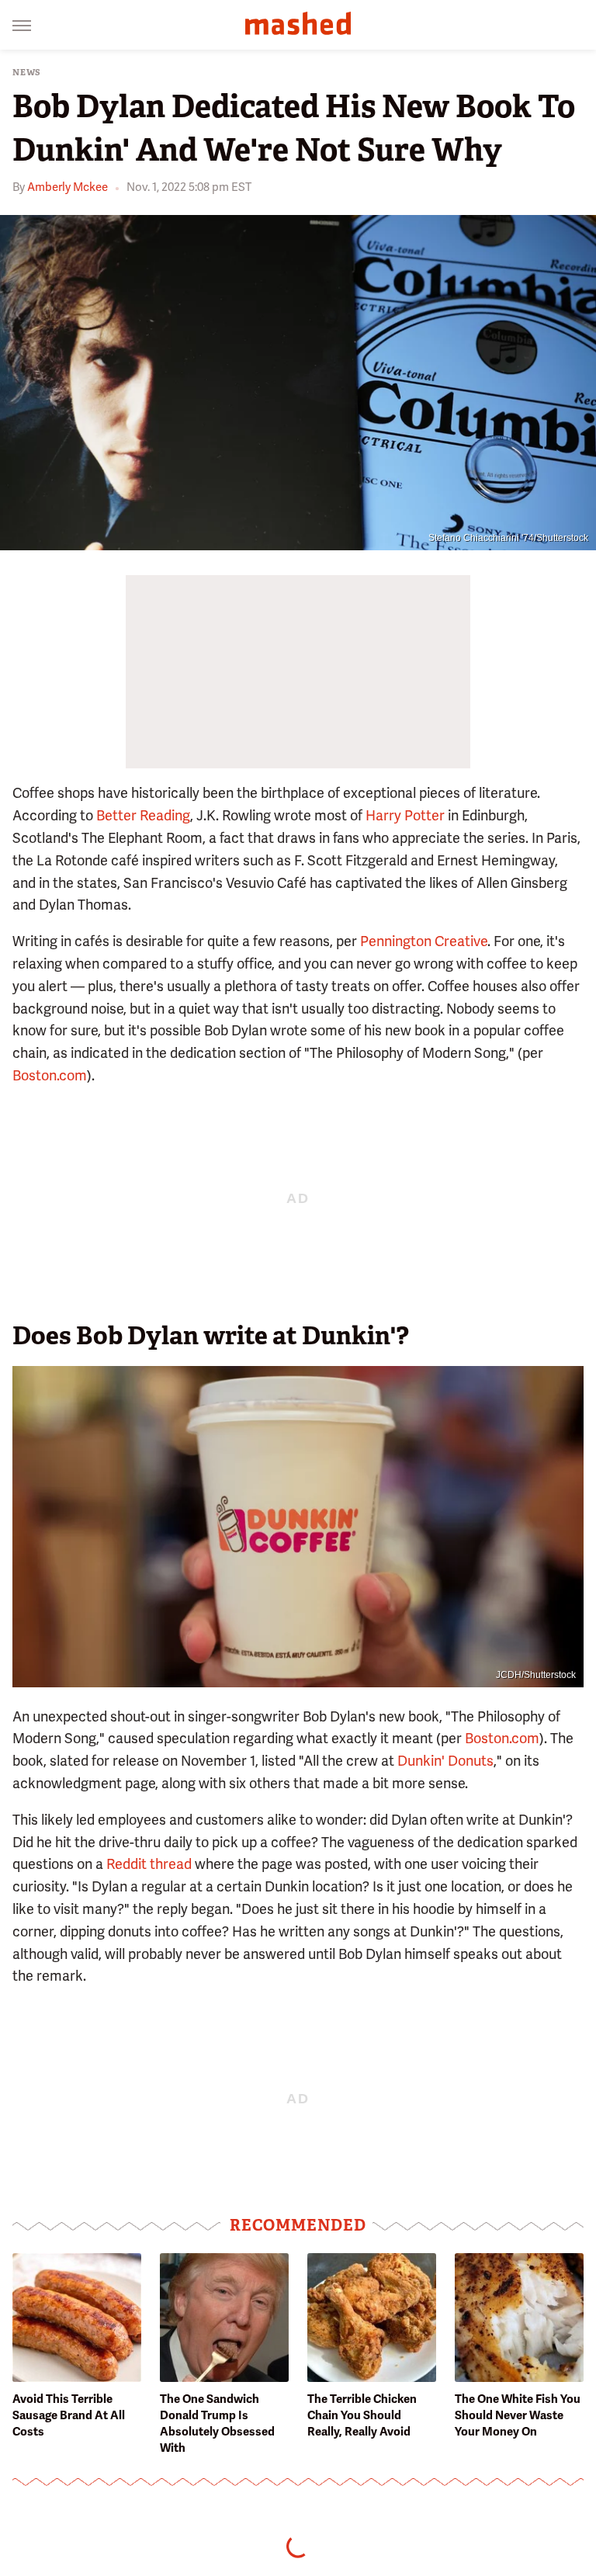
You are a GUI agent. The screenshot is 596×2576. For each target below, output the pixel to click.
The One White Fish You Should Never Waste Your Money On (518, 2415)
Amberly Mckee (68, 187)
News (27, 73)
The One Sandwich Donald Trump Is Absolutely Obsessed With (217, 2423)
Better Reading (143, 815)
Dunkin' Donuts (445, 1761)
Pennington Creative (424, 941)
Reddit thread (149, 1864)
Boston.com (50, 1075)
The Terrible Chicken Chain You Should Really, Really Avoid (362, 2415)
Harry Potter (405, 815)
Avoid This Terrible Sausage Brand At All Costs (69, 2415)
